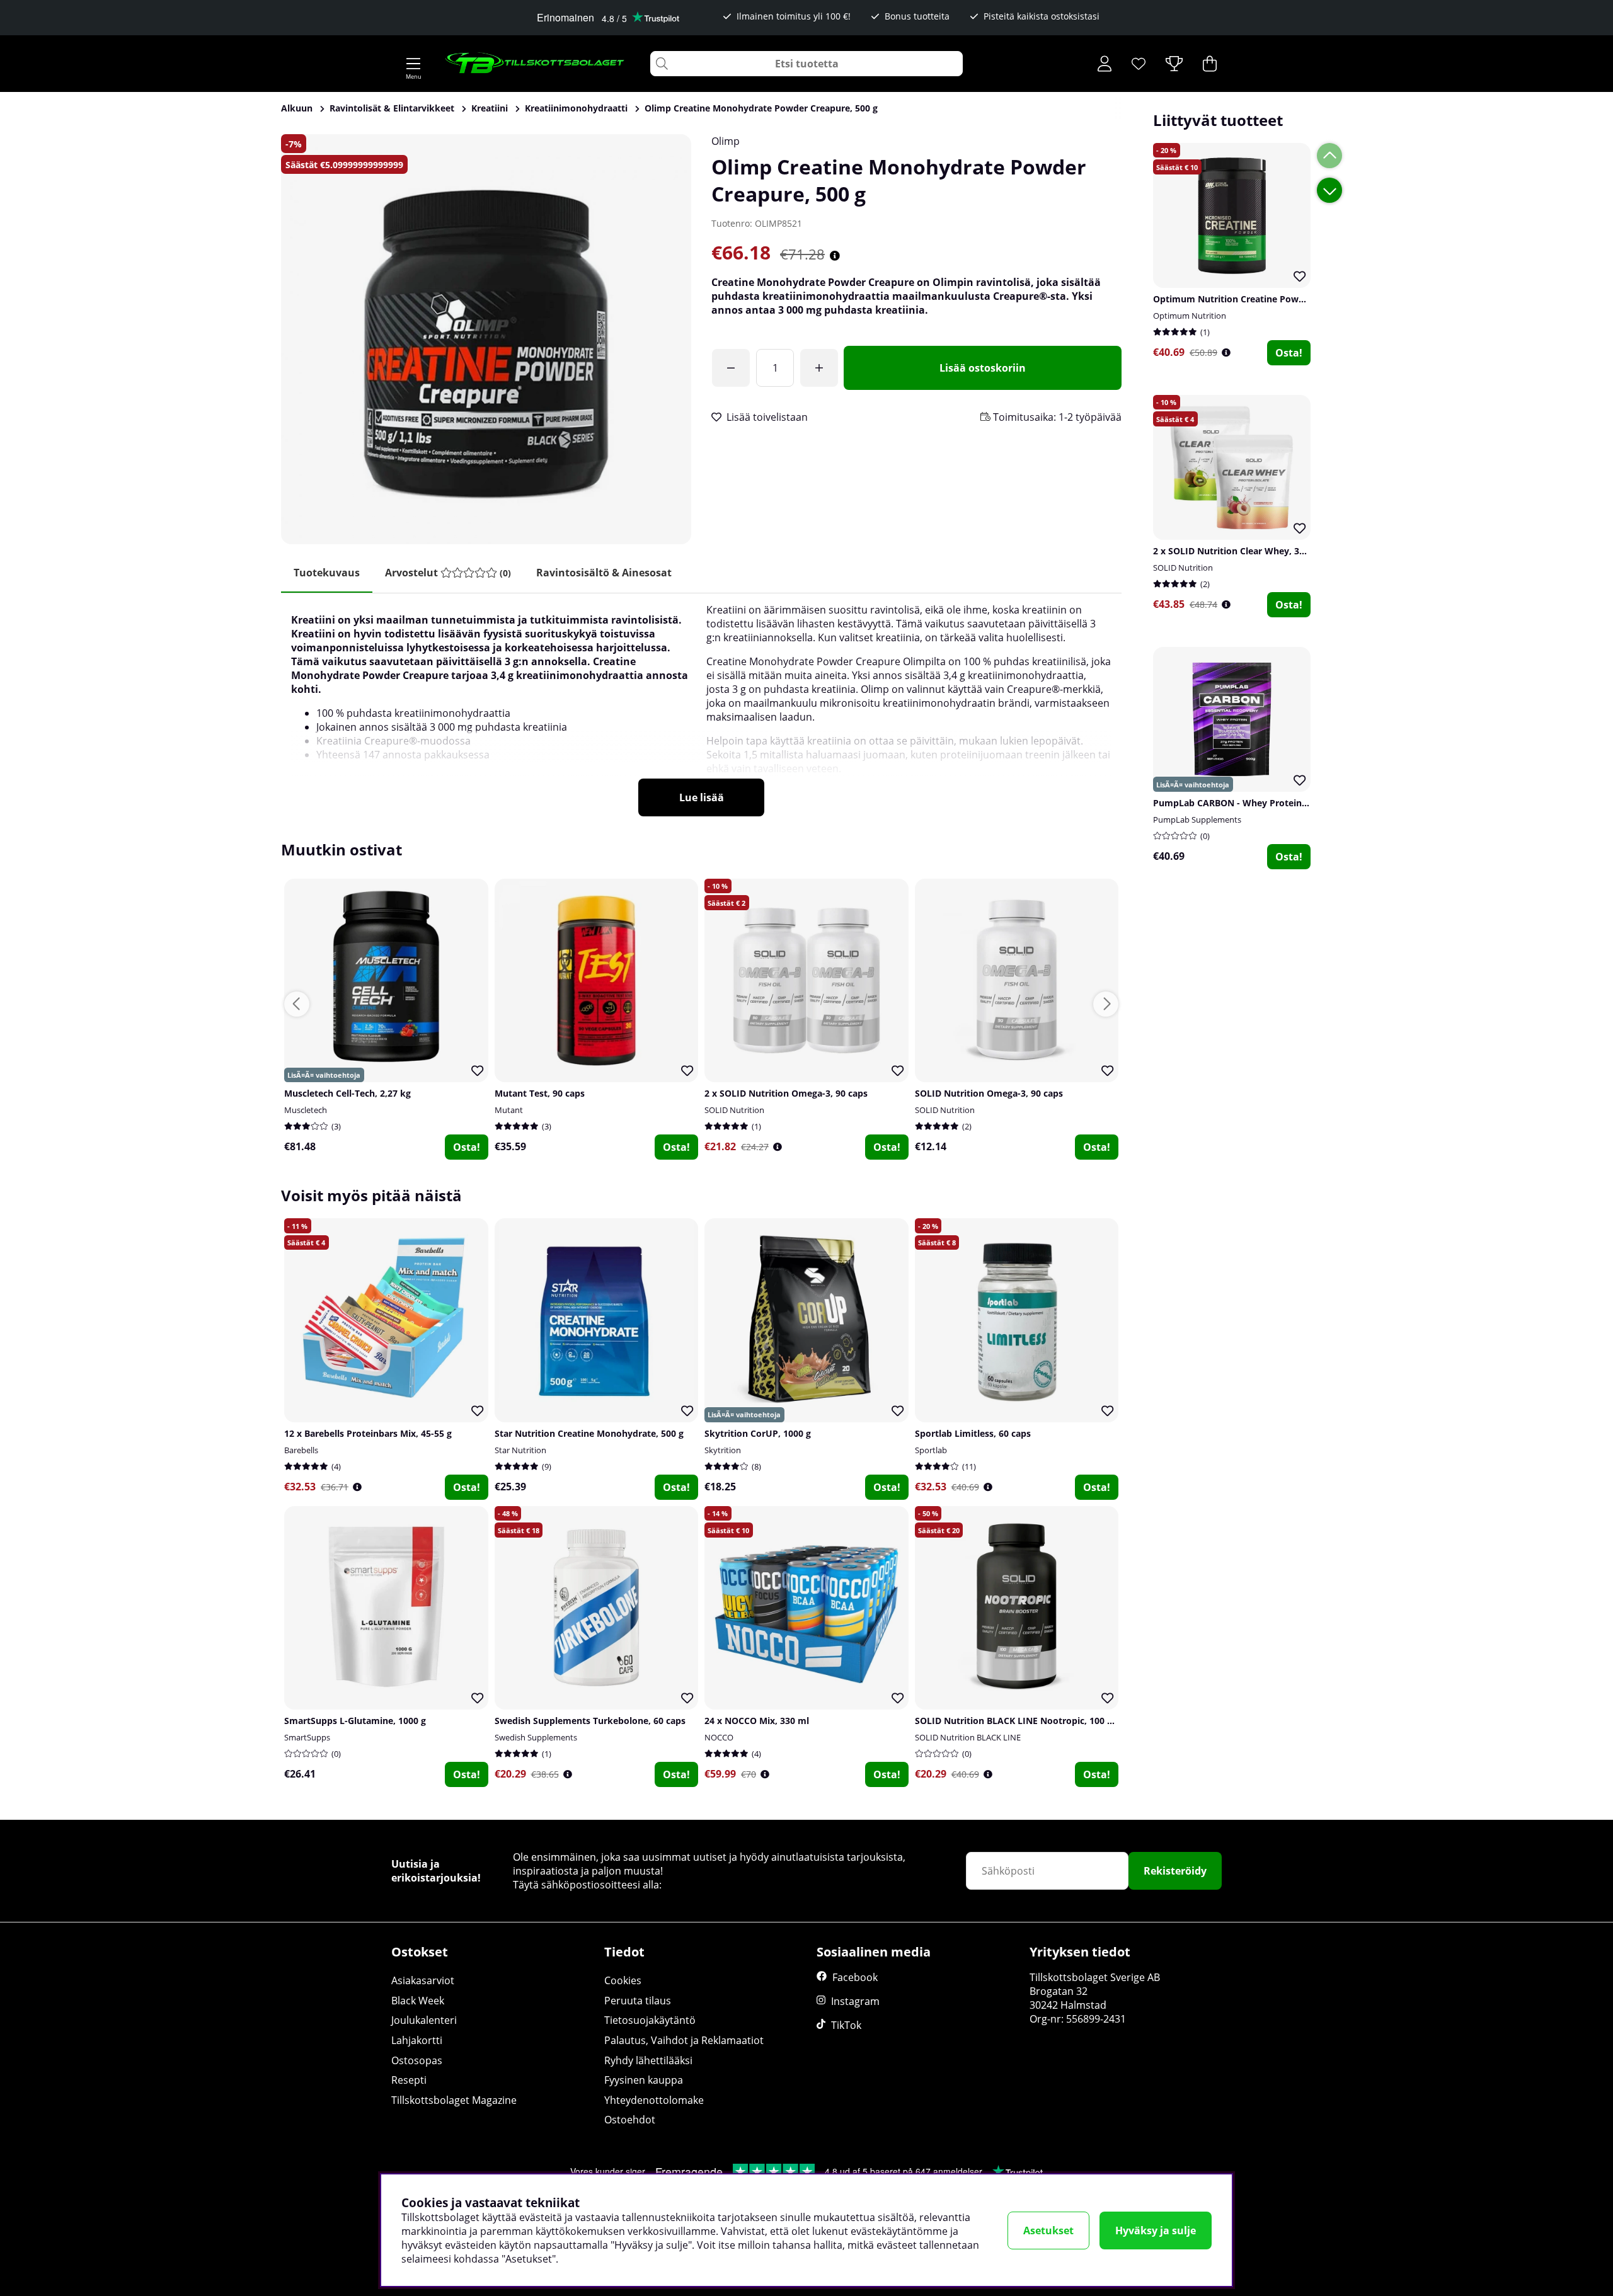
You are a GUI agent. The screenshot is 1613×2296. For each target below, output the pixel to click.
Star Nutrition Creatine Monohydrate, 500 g (589, 1433)
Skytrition (723, 1450)
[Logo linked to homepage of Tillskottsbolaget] (535, 64)
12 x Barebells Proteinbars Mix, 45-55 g (368, 1433)
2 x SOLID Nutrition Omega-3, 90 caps (786, 1093)
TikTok (846, 2025)
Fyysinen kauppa (644, 2080)
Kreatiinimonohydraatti (576, 108)
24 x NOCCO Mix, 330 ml (757, 1721)
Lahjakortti (417, 2040)
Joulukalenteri (424, 2020)
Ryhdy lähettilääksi (648, 2060)
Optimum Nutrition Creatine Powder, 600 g (1247, 299)
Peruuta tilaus (638, 2001)
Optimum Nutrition (1190, 316)
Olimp (726, 141)
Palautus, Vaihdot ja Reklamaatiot (684, 2040)
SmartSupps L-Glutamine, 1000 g (355, 1721)
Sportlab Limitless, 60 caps (973, 1433)
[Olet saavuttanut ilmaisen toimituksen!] (731, 368)
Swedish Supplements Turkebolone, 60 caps (590, 1721)
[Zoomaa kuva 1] (486, 339)
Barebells (301, 1450)
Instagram (855, 2001)
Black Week (418, 2001)
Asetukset (1048, 2230)
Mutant (509, 1110)
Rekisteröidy (1175, 1871)
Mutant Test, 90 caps (540, 1093)
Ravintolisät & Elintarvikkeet (392, 108)
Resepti (409, 2080)
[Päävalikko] (413, 64)
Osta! (1289, 353)
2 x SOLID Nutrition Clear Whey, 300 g (1235, 551)
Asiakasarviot (423, 1980)
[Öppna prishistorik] (1226, 352)
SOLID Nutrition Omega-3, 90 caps (989, 1093)
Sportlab (931, 1450)
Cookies (623, 1980)
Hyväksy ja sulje (1156, 2230)
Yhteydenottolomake (654, 2100)
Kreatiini (490, 108)
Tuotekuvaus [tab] (327, 573)
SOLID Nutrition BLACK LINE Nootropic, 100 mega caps (1034, 1721)
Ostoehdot (630, 2120)
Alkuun (297, 108)
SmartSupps (307, 1737)
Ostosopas (417, 2060)
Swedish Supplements (536, 1737)
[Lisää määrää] (819, 368)
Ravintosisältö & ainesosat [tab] (604, 573)
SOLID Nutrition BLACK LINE (968, 1737)
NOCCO (719, 1737)
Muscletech (306, 1110)
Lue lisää (702, 797)
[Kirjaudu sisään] (1105, 64)
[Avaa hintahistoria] (835, 256)
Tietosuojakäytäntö (650, 2020)
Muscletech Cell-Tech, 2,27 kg (347, 1093)
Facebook (855, 1977)
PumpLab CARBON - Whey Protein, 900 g (1241, 803)
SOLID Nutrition (1183, 568)
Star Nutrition (520, 1450)
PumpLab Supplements (1197, 820)
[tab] (448, 573)
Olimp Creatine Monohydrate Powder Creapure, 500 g (761, 108)
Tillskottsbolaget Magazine (454, 2100)
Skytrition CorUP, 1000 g (758, 1433)
